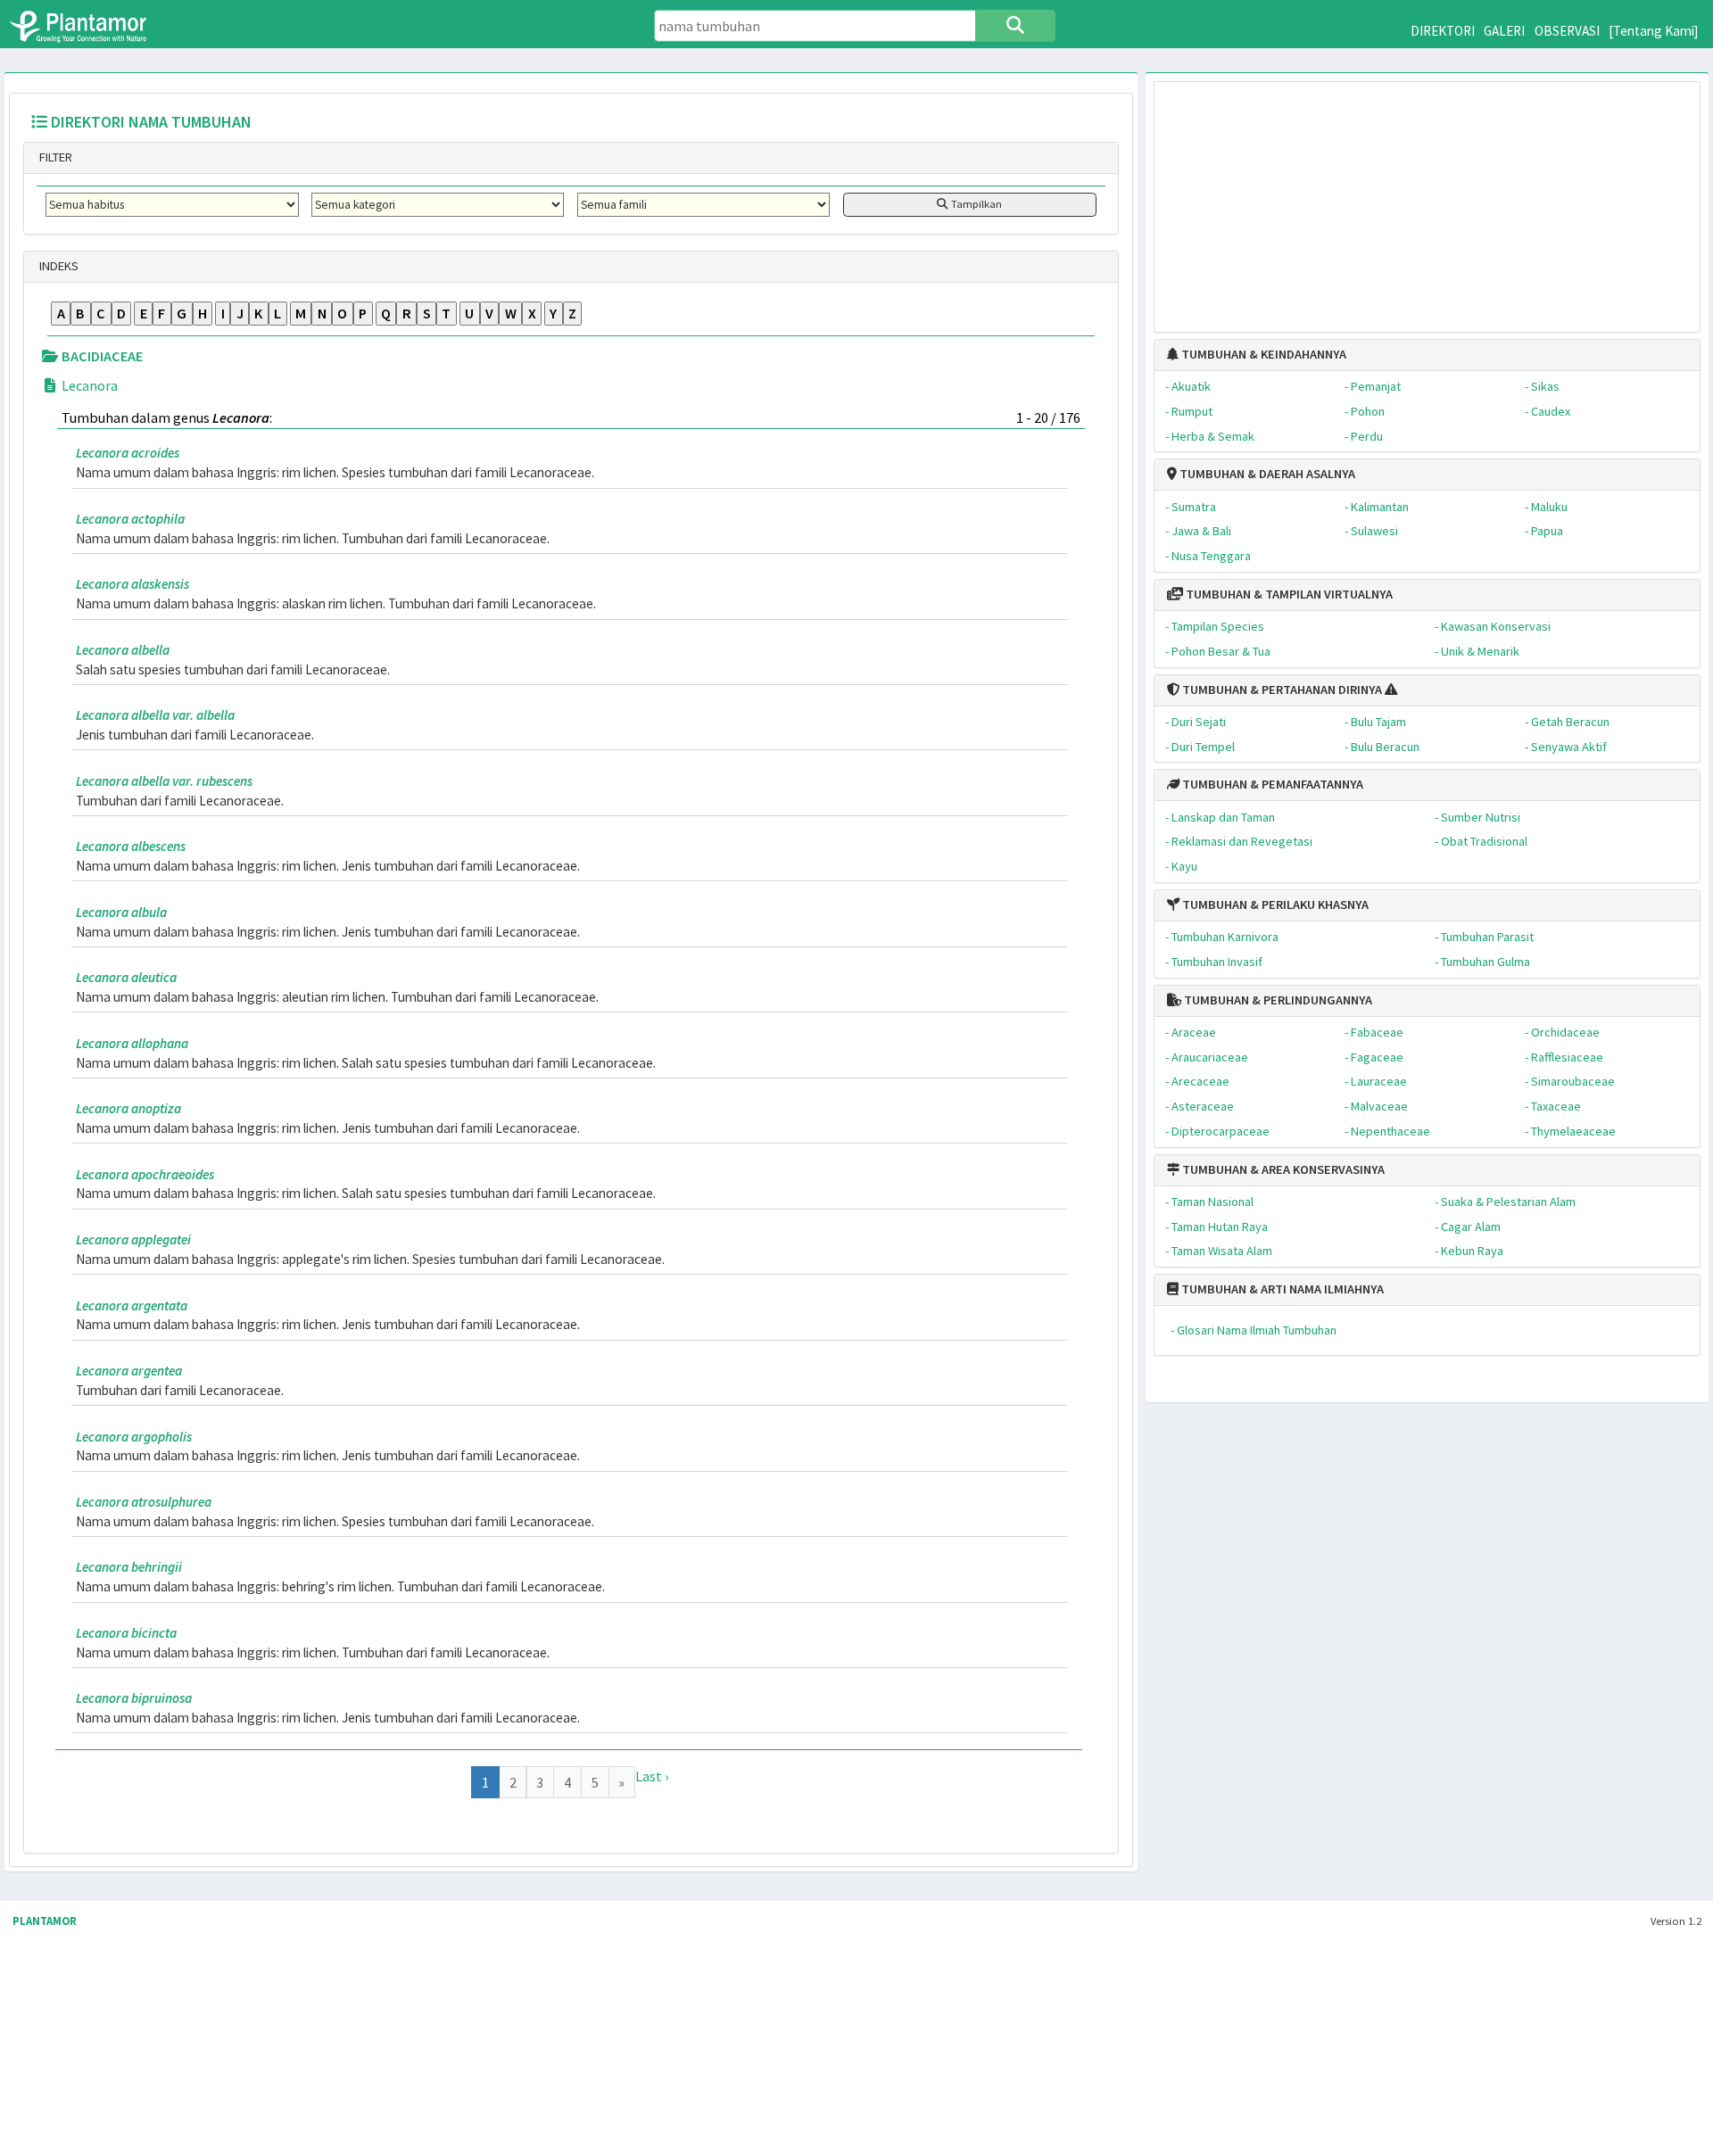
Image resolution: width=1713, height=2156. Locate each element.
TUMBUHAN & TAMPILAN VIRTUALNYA (1288, 594)
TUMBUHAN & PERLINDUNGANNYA (1277, 1000)
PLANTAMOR (45, 1921)
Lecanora (88, 385)
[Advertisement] (1427, 198)
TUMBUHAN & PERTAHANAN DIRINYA (1281, 690)
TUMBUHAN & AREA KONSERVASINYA (1282, 1169)
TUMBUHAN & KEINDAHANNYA (1262, 354)
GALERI (1504, 31)
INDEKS (58, 266)
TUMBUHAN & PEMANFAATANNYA (1271, 784)
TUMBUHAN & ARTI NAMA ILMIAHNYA (1281, 1289)
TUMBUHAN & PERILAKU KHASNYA (1274, 905)
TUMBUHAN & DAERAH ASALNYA (1266, 474)
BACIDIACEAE (101, 356)
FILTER (54, 157)
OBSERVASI (1567, 31)
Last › (652, 1776)
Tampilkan (975, 204)
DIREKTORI (1443, 31)
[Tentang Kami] (1654, 31)
